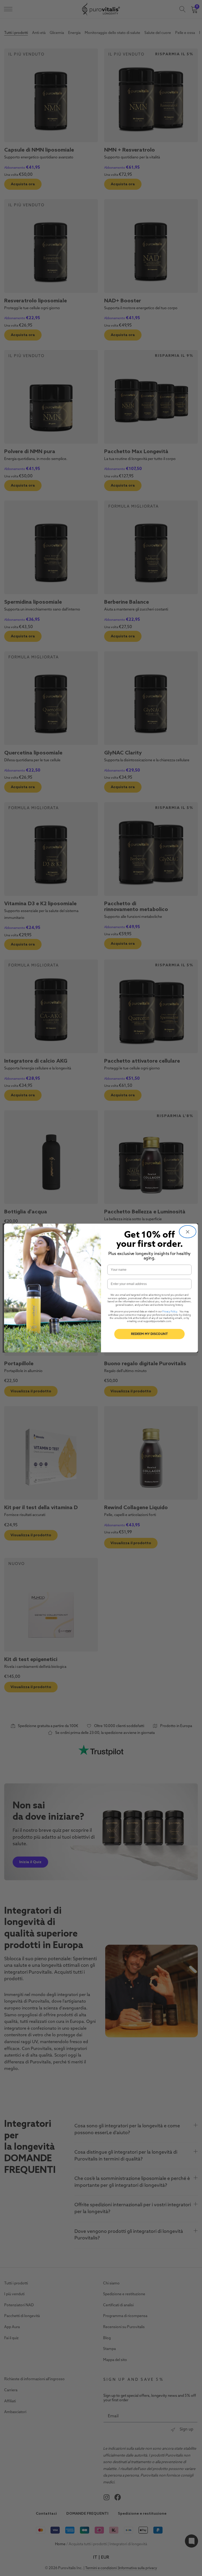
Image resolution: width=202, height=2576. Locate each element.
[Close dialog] (188, 1232)
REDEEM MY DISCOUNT (149, 1334)
